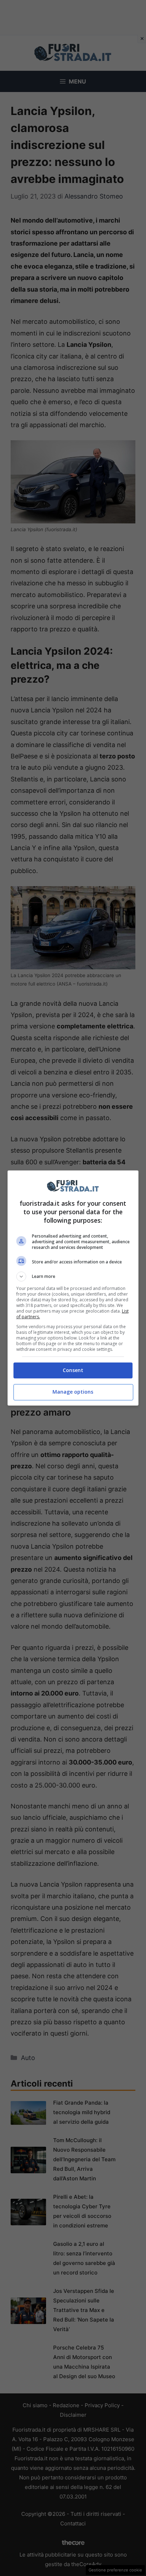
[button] (73, 1276)
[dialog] (73, 1288)
